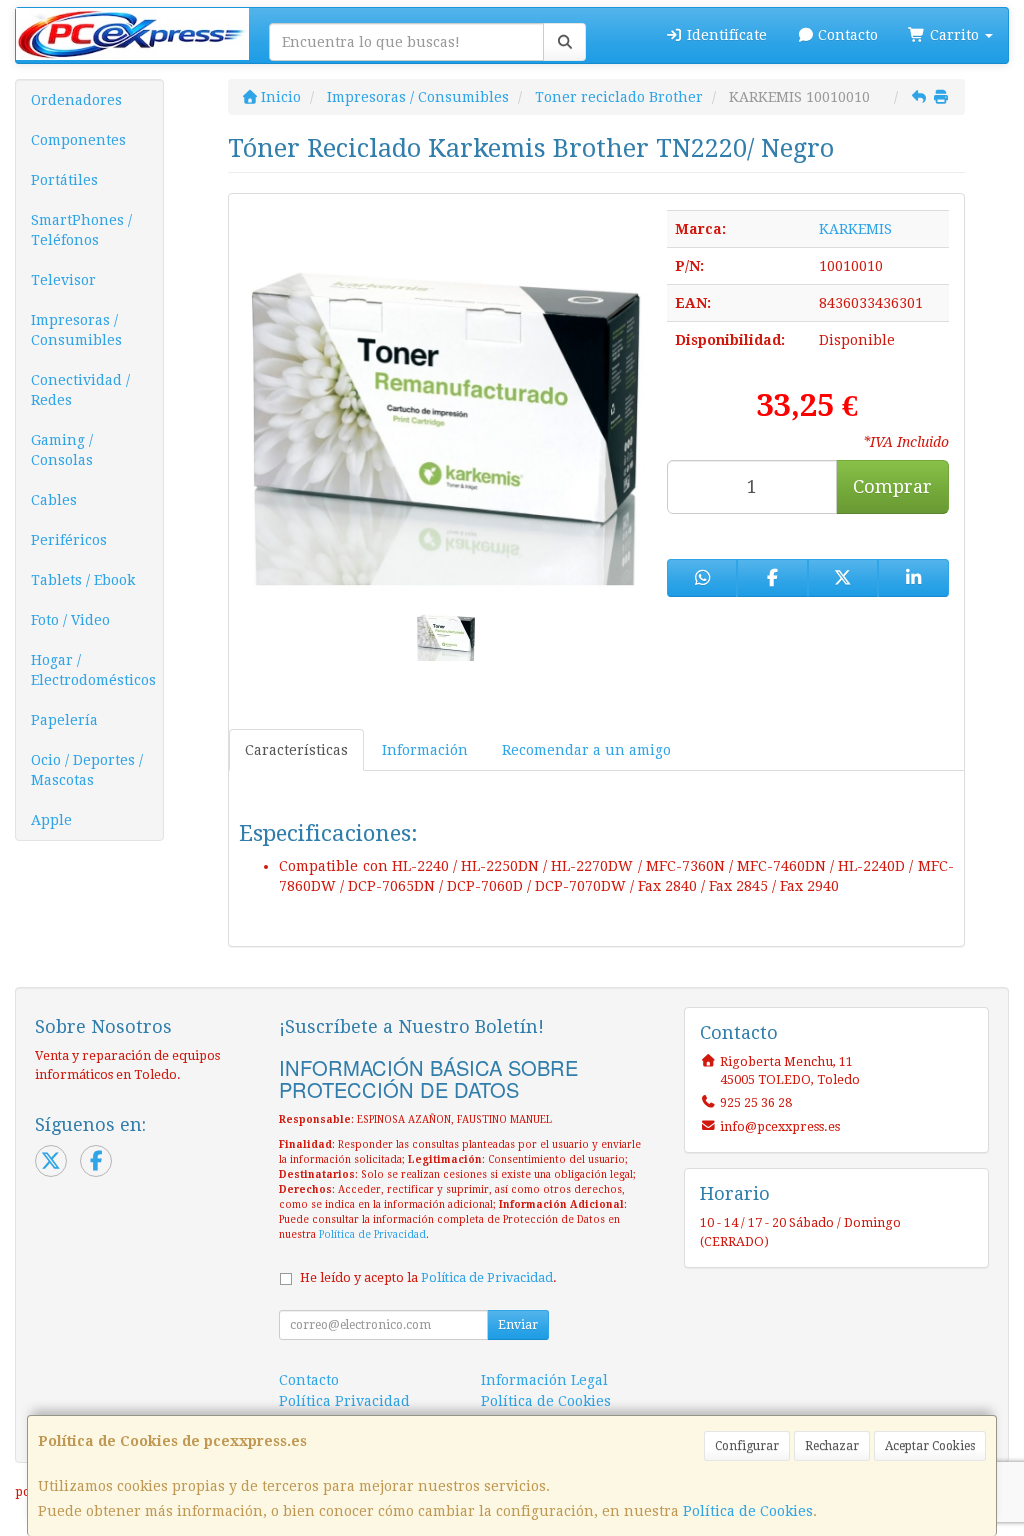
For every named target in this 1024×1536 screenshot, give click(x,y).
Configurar (747, 1446)
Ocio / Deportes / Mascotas (87, 770)
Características (296, 750)
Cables (54, 500)
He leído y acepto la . (428, 1277)
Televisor (63, 280)
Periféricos (69, 540)
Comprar (892, 486)
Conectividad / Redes (80, 390)
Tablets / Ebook (83, 580)
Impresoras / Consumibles (76, 330)
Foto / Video (70, 620)
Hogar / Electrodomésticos (93, 670)
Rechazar (832, 1446)
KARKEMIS (855, 229)
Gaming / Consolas (62, 450)
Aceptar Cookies (930, 1446)
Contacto (846, 35)
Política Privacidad (344, 1401)
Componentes (78, 140)
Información (425, 750)
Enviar (518, 1325)
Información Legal (544, 1380)
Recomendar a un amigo (586, 750)
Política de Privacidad (372, 1234)
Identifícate (725, 35)
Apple (51, 820)
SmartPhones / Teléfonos (81, 230)
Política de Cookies (748, 1511)
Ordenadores (76, 100)
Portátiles (64, 180)
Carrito (954, 35)
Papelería (64, 720)
